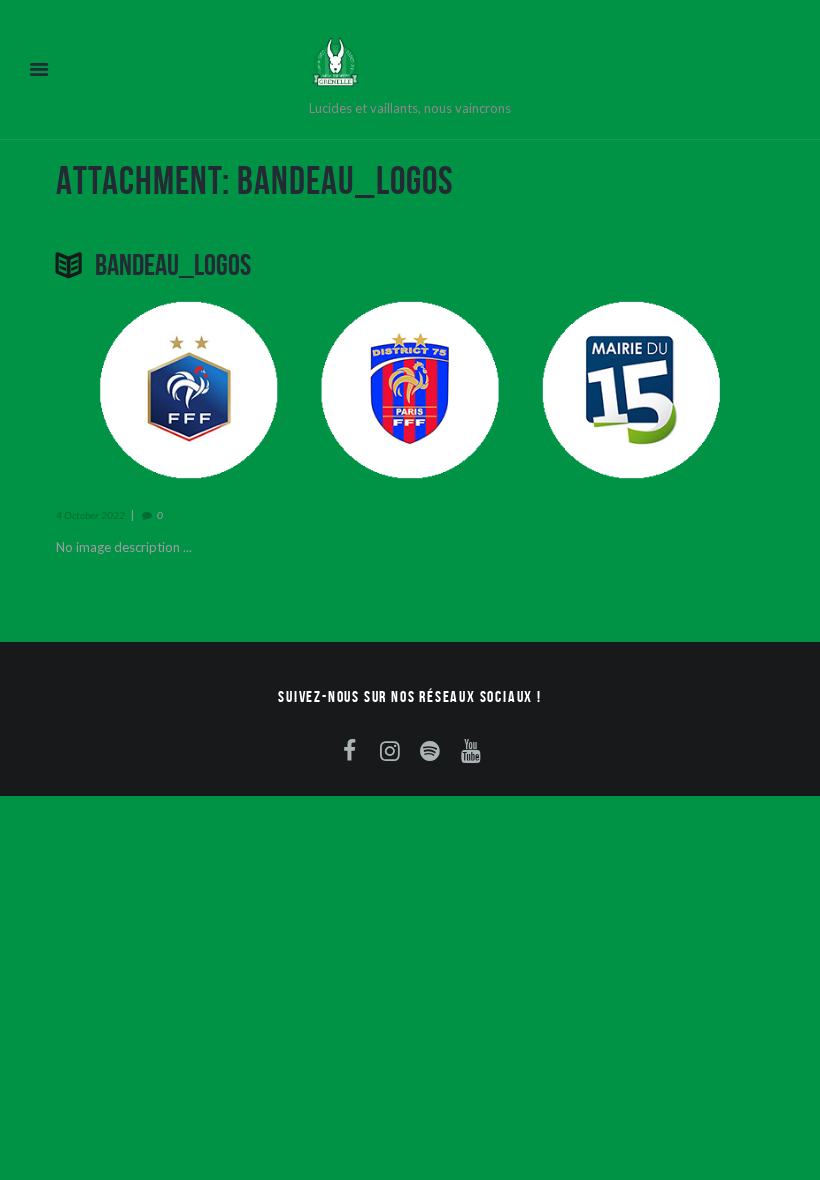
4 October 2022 (90, 515)
